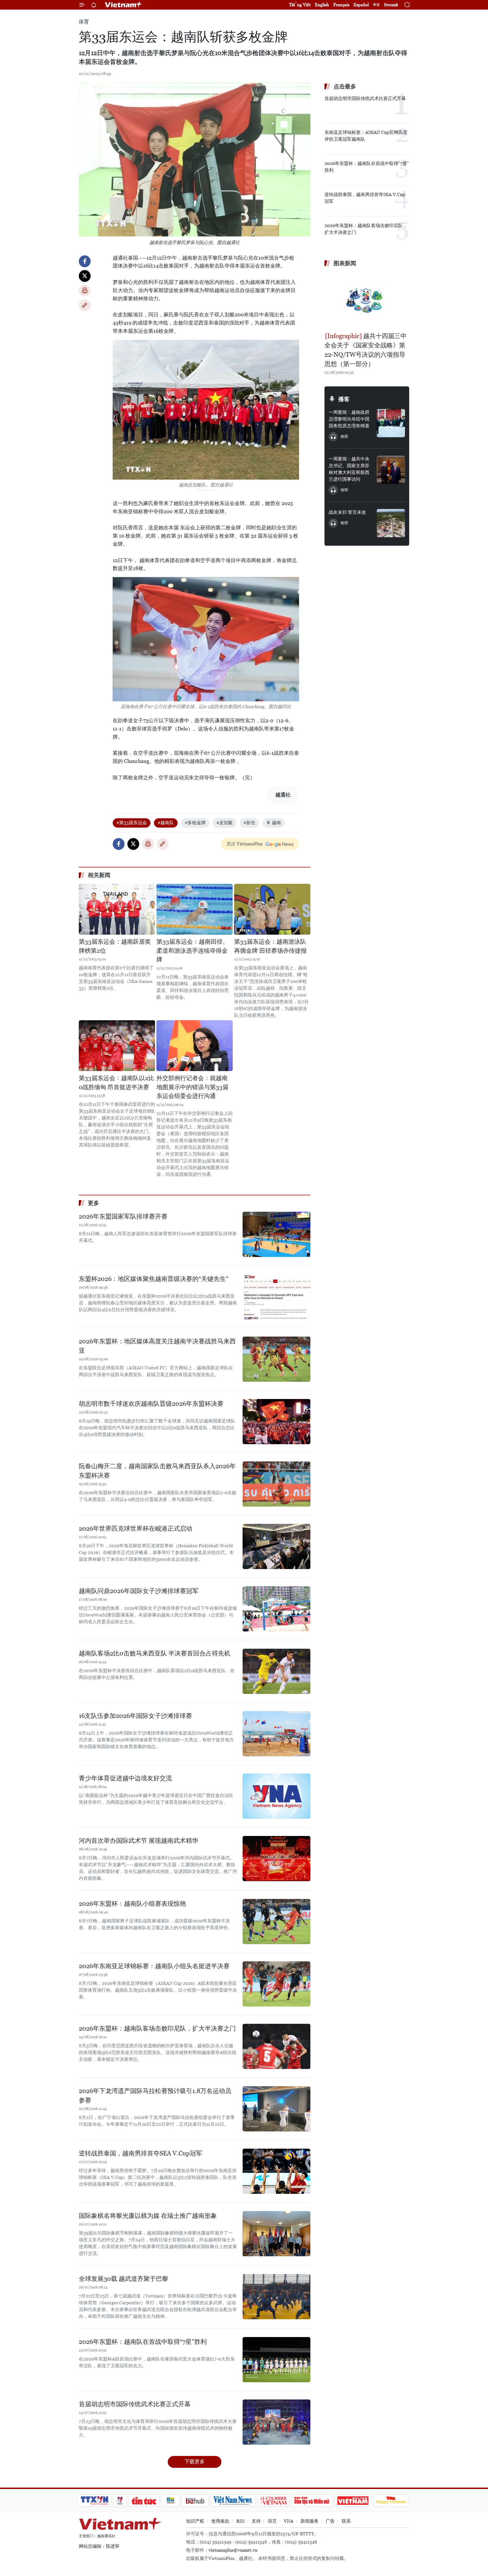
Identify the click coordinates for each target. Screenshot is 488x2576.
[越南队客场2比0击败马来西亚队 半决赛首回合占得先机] (276, 1671)
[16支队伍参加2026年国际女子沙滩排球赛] (276, 1734)
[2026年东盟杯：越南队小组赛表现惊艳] (276, 1922)
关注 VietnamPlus (245, 844)
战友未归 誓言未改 (347, 512)
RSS (240, 2521)
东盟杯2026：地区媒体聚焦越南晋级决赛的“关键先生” (154, 1279)
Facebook (85, 261)
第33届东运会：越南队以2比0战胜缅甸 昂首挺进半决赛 (116, 1083)
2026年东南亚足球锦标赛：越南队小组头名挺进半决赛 (154, 1966)
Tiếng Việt (300, 5)
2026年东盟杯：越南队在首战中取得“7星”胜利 (143, 2342)
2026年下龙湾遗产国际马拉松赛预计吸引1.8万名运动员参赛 (155, 2096)
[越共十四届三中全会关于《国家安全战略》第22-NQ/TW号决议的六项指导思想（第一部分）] (367, 300)
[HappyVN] (391, 2501)
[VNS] (233, 2501)
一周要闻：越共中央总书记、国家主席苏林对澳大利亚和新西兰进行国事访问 (349, 469)
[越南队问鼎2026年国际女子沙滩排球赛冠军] (276, 1609)
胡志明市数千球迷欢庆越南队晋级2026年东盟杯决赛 (151, 1404)
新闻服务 (310, 2521)
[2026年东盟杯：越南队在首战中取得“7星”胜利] (276, 2360)
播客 (344, 399)
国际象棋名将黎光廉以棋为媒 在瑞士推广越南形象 (148, 2216)
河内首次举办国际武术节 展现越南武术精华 (139, 1841)
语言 (272, 2521)
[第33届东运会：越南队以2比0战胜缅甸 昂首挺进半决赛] (117, 1046)
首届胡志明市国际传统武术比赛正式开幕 (135, 2404)
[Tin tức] (144, 2501)
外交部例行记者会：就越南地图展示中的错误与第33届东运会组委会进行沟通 (192, 1087)
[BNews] (171, 2501)
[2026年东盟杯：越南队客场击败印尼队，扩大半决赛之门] (276, 2046)
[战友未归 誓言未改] (391, 523)
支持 (256, 2521)
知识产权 (195, 2521)
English (322, 5)
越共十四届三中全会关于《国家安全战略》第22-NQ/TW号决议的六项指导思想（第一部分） (366, 350)
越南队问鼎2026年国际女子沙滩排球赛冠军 (139, 1591)
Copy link (85, 305)
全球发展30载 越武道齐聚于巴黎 (124, 2279)
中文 (376, 5)
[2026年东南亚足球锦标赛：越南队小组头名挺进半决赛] (276, 1984)
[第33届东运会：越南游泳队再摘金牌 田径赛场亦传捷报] (272, 909)
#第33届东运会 (132, 823)
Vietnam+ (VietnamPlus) (124, 5)
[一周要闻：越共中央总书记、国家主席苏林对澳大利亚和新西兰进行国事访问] (391, 470)
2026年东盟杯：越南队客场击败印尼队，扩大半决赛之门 (157, 2028)
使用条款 (220, 2521)
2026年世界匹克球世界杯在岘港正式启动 (136, 1529)
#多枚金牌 (195, 823)
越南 (276, 823)
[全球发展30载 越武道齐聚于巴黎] (276, 2297)
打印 (85, 291)
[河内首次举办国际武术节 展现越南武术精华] (276, 1859)
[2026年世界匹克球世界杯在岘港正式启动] (276, 1546)
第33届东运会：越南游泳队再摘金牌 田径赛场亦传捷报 (270, 946)
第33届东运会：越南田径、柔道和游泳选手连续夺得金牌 (192, 951)
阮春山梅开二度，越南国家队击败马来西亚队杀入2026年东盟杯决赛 (157, 1471)
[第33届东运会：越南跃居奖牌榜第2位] (117, 909)
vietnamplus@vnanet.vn (233, 2550)
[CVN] (273, 2501)
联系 (346, 2521)
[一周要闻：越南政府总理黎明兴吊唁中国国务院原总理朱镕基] (391, 423)
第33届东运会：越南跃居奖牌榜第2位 (115, 946)
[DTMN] (312, 2501)
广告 (330, 2521)
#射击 (249, 823)
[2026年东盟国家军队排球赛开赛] (276, 1234)
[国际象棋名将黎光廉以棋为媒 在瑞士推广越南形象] (276, 2234)
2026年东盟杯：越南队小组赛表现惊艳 (132, 1904)
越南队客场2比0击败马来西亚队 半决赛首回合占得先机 (155, 1653)
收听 (345, 436)
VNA (289, 2521)
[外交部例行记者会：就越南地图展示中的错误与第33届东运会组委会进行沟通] (195, 1046)
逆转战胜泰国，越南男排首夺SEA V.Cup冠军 (140, 2153)
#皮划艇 (225, 823)
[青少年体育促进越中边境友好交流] (276, 1796)
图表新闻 (345, 263)
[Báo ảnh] (353, 2501)
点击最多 (345, 86)
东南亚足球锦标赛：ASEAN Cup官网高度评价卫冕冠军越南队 (366, 136)
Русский (391, 5)
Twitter (85, 276)
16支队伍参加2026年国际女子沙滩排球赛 (135, 1716)
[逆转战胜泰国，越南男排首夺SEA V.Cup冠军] (276, 2171)
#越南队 (166, 823)
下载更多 (195, 2461)
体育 (84, 22)
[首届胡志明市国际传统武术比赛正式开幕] (276, 2422)
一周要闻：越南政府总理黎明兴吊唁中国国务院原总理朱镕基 (349, 419)
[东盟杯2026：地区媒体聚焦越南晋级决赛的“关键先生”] (276, 1297)
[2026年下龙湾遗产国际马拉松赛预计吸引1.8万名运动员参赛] (276, 2109)
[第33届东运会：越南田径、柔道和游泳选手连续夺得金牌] (195, 909)
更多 (93, 1203)
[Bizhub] (195, 2501)
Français (341, 5)
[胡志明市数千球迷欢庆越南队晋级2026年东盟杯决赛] (276, 1422)
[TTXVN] (95, 2501)
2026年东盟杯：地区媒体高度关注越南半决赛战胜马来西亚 (157, 1346)
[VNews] (120, 2501)
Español (361, 5)
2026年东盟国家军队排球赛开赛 (123, 1216)
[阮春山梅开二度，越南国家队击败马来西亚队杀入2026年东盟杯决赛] (276, 1484)
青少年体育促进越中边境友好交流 (125, 1778)
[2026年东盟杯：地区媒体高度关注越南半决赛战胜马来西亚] (276, 1359)
